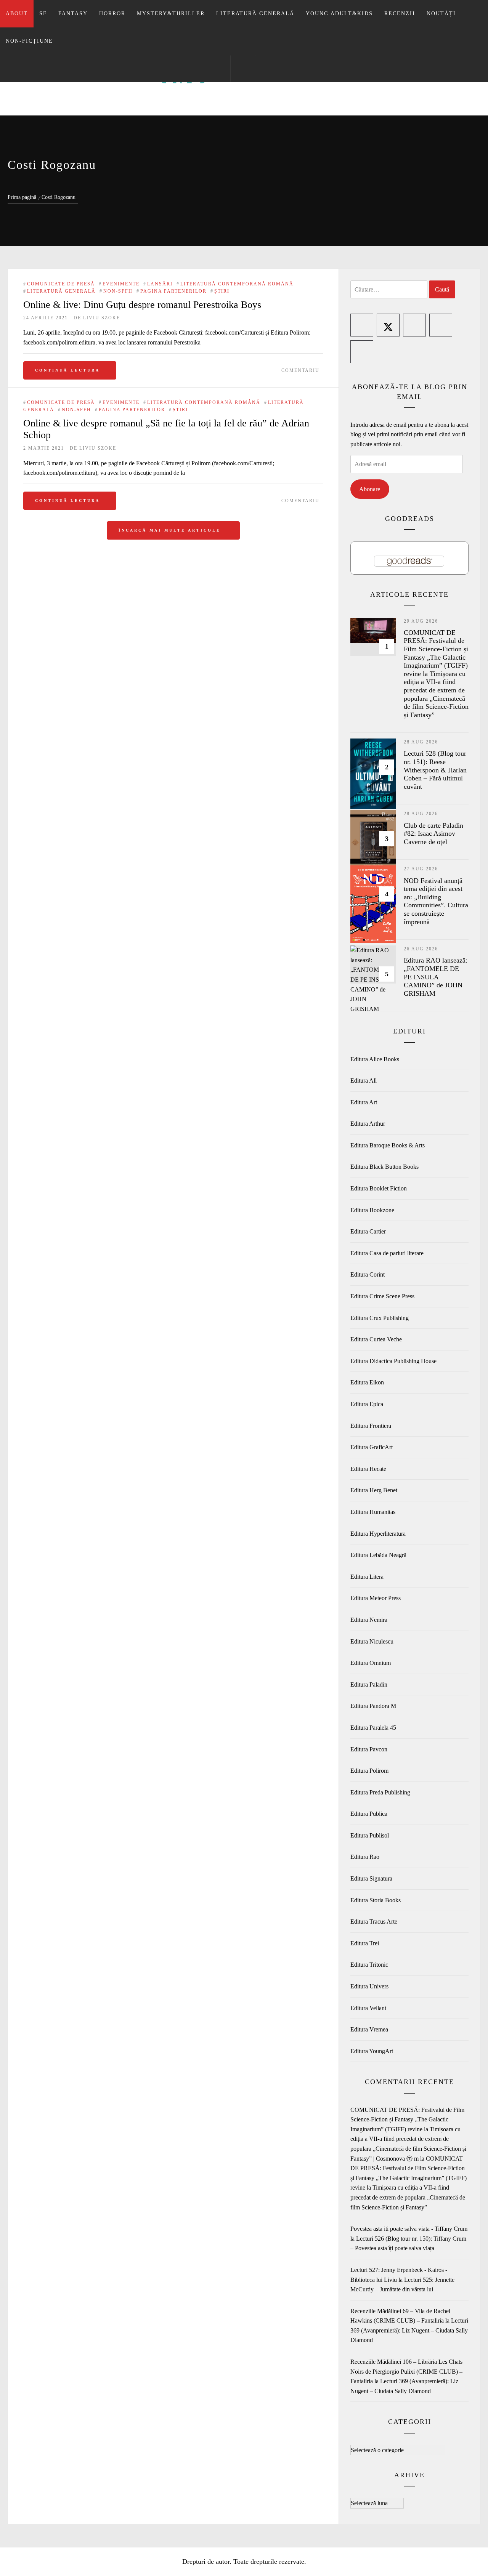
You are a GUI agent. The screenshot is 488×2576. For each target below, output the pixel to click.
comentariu (300, 370)
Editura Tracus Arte (374, 1922)
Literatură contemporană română (237, 284)
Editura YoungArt (372, 2051)
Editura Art (364, 1102)
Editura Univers (369, 1986)
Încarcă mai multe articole (171, 530)
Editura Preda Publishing (380, 1792)
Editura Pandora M (373, 1706)
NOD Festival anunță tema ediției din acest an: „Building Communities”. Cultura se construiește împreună (436, 901)
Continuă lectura (67, 370)
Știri (222, 291)
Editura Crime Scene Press (382, 1296)
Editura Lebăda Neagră (378, 1555)
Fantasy (73, 14)
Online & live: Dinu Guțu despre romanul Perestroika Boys (142, 305)
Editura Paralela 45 (373, 1728)
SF (43, 14)
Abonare (370, 489)
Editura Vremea (369, 2029)
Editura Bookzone (372, 1210)
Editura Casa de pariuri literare (387, 1253)
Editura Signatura (371, 1878)
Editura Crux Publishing (380, 1318)
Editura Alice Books (375, 1059)
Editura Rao (365, 1857)
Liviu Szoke (102, 318)
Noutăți (441, 14)
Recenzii (400, 14)
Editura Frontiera (371, 1426)
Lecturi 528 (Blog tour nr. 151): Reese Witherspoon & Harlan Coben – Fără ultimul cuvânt (435, 770)
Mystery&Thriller (171, 14)
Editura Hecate (368, 1469)
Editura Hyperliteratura (378, 1534)
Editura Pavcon (369, 1749)
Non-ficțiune (29, 41)
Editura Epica (367, 1404)
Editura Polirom (369, 1771)
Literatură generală (255, 14)
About (17, 14)
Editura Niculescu (372, 1641)
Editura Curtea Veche (376, 1339)
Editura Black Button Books (384, 1167)
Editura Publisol (370, 1835)
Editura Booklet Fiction (379, 1188)
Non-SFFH (118, 291)
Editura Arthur (368, 1124)
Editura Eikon (367, 1382)
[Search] (243, 69)
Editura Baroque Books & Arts (388, 1145)
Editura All (364, 1081)
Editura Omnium (371, 1663)
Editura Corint (368, 1274)
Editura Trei (365, 1943)
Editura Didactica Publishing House (393, 1361)
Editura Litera (367, 1577)
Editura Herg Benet (374, 1490)
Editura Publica (369, 1814)
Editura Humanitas (373, 1512)
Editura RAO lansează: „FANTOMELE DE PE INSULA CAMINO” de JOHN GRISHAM (436, 977)
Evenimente (121, 284)
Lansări (160, 284)
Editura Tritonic (369, 1965)
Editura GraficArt (372, 1447)
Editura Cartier (368, 1231)
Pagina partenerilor (173, 291)
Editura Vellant (368, 2008)
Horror (112, 14)
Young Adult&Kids (339, 14)
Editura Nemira (369, 1620)
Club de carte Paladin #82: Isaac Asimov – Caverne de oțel (433, 834)
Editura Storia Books (376, 1900)
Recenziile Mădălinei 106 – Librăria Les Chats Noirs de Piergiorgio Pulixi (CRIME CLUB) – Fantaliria (406, 2371)
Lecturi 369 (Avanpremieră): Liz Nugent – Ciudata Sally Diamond (409, 2330)
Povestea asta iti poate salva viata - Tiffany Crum (409, 2229)
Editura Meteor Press (376, 1598)
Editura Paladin (369, 1684)
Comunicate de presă (61, 284)
